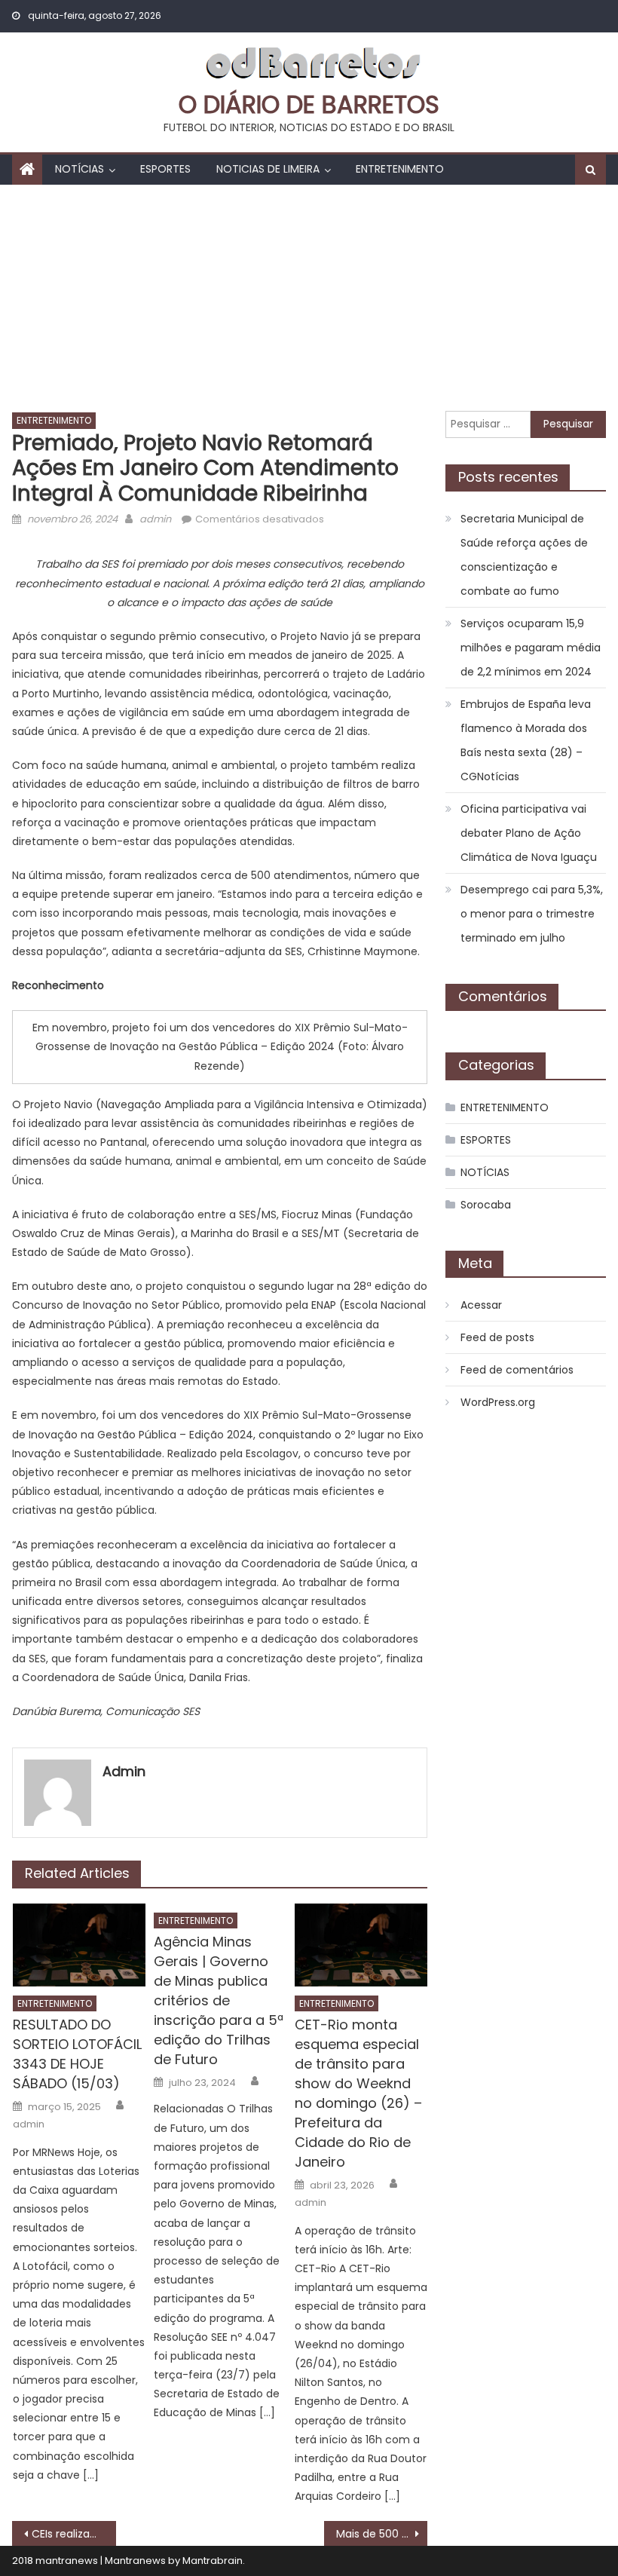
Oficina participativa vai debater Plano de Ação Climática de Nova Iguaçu (529, 833)
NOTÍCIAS (80, 169)
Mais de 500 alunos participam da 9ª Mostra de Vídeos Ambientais (382, 2534)
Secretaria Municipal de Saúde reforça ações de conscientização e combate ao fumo (524, 555)
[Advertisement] (309, 298)
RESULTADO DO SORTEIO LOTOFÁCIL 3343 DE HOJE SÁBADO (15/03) (77, 2054)
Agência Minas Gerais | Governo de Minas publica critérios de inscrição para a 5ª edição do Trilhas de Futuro (219, 2000)
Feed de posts (497, 1337)
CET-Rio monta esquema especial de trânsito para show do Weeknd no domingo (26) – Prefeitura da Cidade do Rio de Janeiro (358, 2093)
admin (155, 519)
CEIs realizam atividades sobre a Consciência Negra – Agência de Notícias (74, 2534)
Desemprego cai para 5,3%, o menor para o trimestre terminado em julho (532, 914)
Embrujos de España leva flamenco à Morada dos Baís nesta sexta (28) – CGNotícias (526, 740)
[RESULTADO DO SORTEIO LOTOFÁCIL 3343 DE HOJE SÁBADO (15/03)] (79, 1945)
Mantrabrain (213, 2561)
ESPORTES (165, 169)
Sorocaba (486, 1205)
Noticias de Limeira (268, 169)
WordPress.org (498, 1402)
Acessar (481, 1305)
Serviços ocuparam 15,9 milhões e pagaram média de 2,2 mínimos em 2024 (531, 648)
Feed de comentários (517, 1370)
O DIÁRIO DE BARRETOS (309, 104)
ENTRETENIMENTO (400, 169)
